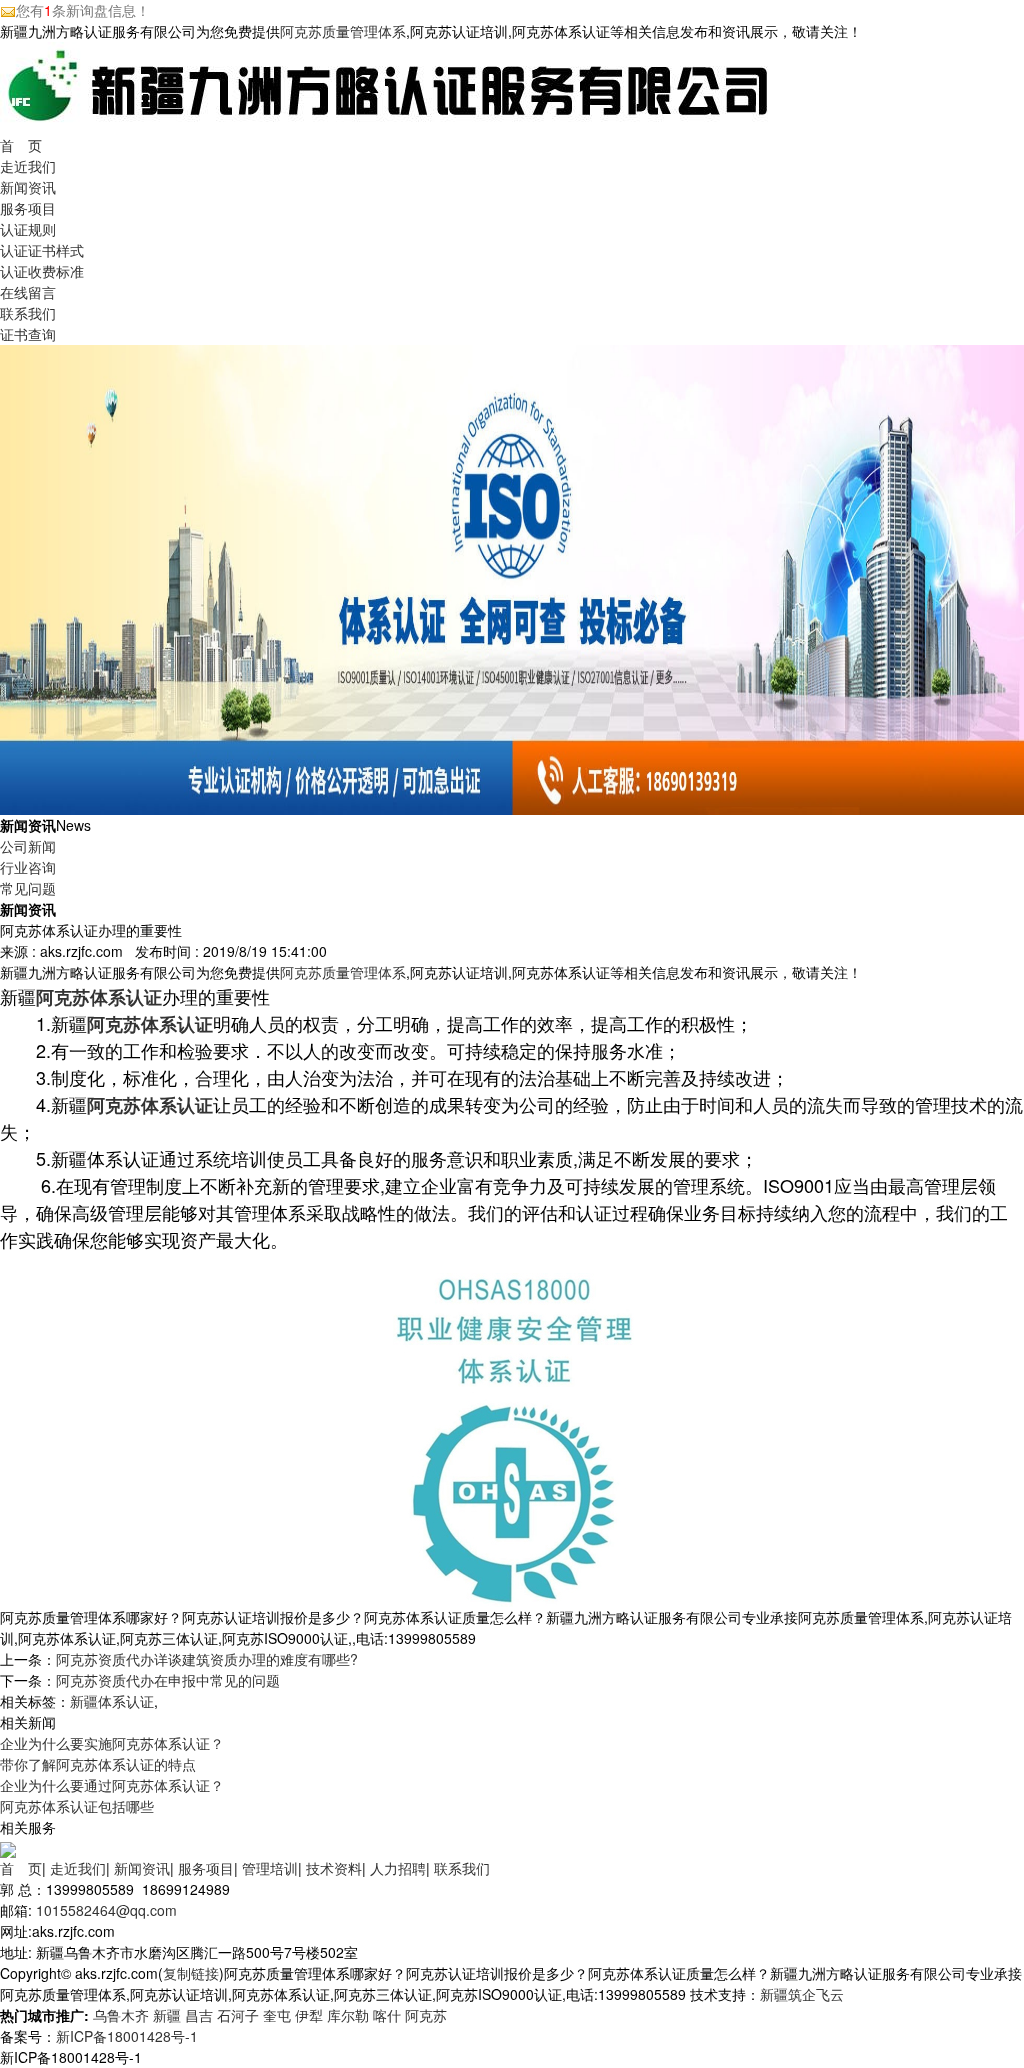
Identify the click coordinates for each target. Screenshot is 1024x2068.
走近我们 (28, 166)
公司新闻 (28, 846)
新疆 (167, 2015)
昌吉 (199, 2015)
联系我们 (28, 313)
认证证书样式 (42, 250)
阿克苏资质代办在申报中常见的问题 (168, 1680)
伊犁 (309, 2015)
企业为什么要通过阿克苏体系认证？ (112, 1785)
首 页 (21, 145)
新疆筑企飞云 (802, 1994)
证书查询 (28, 334)
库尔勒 (348, 2015)
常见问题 (28, 888)
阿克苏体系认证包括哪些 (77, 1806)
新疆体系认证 (112, 1701)
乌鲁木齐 (121, 2015)
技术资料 (334, 1868)
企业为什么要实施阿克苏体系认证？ (112, 1743)
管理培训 (270, 1868)
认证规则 (28, 229)
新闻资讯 (28, 187)
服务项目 (28, 208)
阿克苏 (426, 2015)
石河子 (238, 2015)
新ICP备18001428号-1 (127, 2036)
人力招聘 (398, 1868)
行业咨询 (28, 867)
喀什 (387, 2015)
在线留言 (28, 292)
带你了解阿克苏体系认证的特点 (98, 1764)
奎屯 (277, 2015)
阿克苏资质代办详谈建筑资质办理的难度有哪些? (207, 1659)
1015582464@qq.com (106, 1910)
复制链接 (191, 1973)
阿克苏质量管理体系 (343, 31)
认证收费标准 (42, 271)
